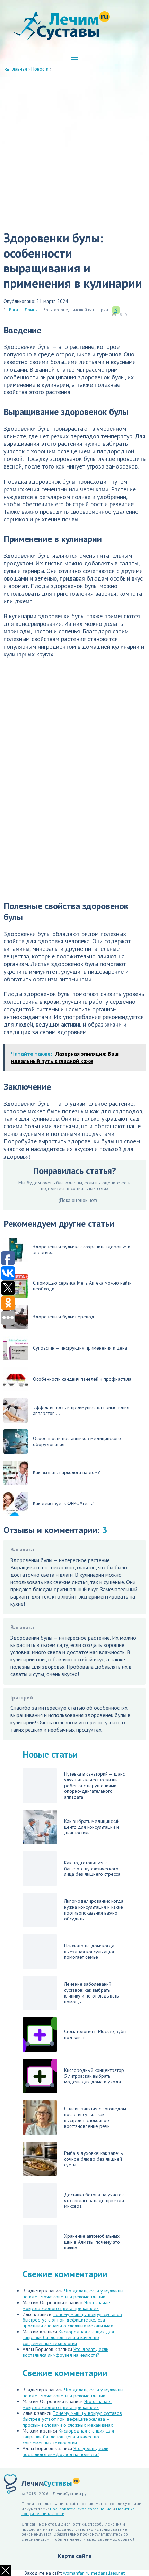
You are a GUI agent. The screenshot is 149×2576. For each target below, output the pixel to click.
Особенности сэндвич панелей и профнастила (82, 1379)
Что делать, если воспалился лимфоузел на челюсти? (65, 2352)
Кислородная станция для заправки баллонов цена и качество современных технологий (68, 2337)
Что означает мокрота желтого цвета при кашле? (67, 2305)
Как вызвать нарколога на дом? (67, 1472)
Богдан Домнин (25, 310)
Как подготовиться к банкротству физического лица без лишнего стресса (92, 1869)
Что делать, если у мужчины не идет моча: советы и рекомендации (73, 2294)
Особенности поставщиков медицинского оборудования (77, 1441)
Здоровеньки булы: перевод (64, 1317)
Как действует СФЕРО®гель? (64, 1503)
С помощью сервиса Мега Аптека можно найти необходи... (82, 1286)
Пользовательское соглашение (81, 2509)
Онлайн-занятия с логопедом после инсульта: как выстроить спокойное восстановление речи (95, 2117)
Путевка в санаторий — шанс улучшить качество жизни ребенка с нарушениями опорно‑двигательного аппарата (94, 1786)
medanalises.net (108, 2573)
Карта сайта (74, 2556)
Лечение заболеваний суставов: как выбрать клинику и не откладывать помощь (91, 1993)
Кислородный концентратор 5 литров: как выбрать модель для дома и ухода (94, 2076)
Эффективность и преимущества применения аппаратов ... (81, 1410)
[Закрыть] (6, 2570)
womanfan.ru (76, 2573)
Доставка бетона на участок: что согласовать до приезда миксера (94, 2200)
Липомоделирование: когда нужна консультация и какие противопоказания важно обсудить (94, 1910)
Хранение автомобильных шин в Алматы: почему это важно (92, 2242)
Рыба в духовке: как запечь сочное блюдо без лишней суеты (93, 2159)
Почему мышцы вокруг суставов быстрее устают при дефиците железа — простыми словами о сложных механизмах (72, 2320)
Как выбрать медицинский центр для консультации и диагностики (92, 1827)
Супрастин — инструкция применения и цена (80, 1348)
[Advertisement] (74, 150)
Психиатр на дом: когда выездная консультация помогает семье (89, 1952)
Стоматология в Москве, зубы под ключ (95, 2034)
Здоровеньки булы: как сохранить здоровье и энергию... (82, 1249)
